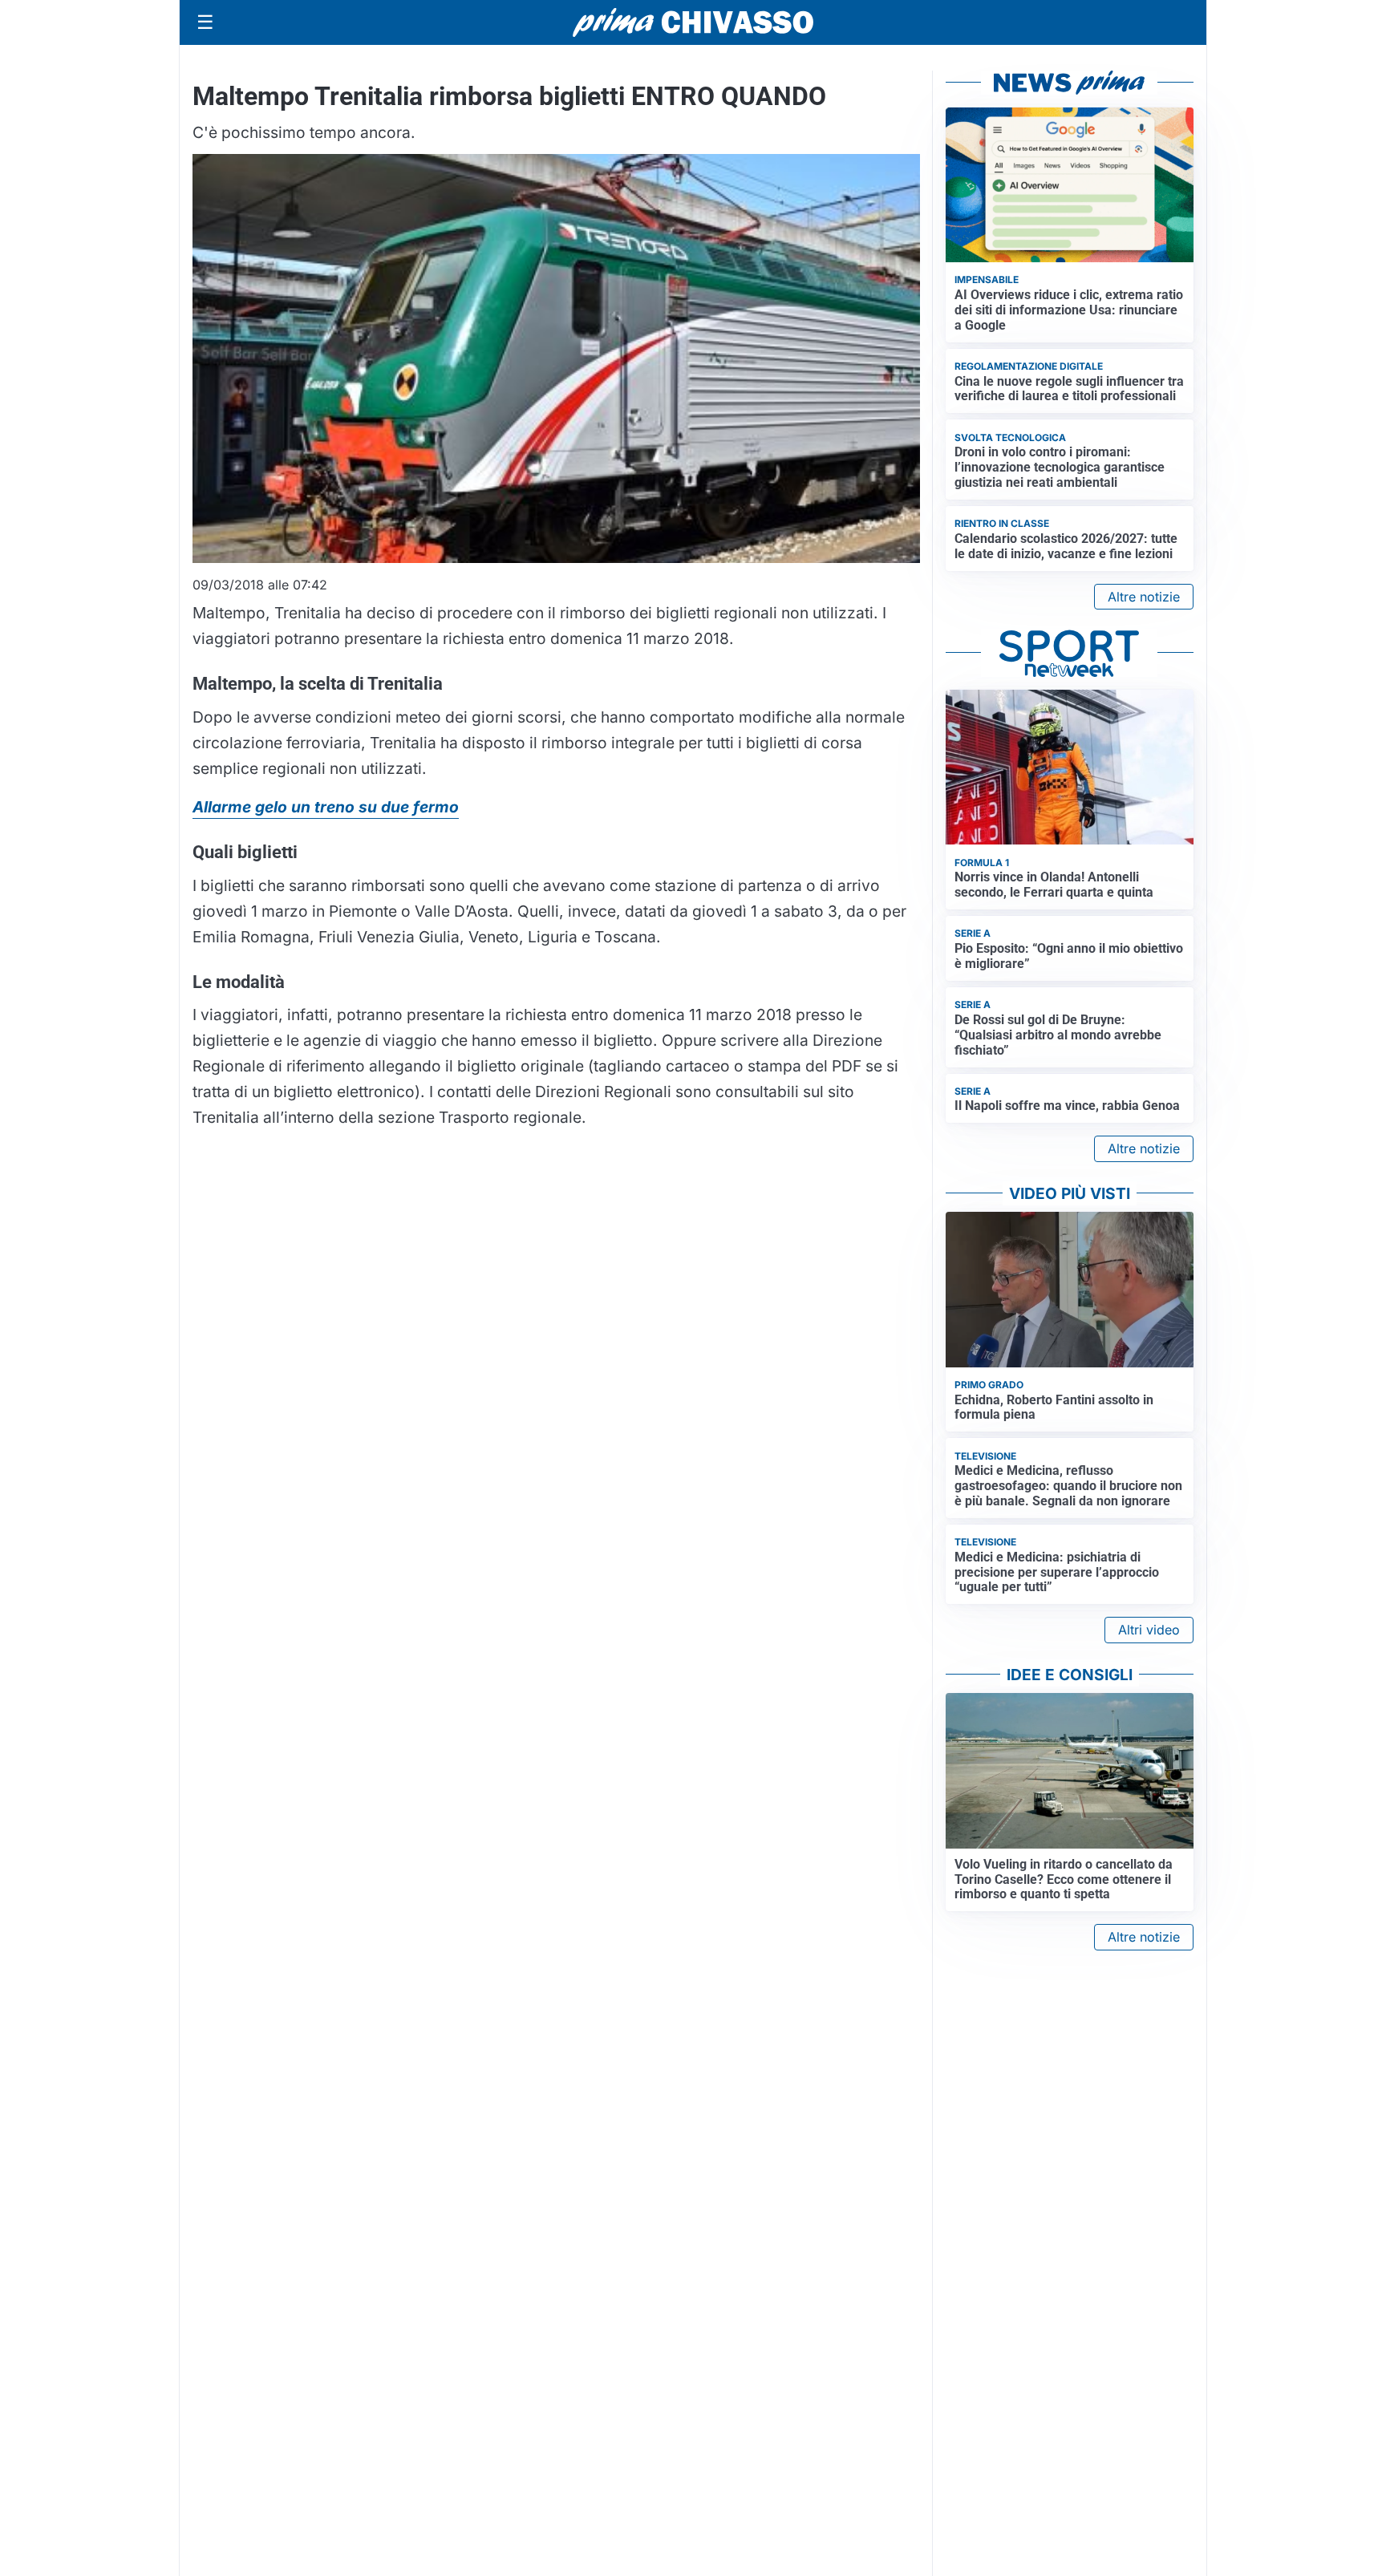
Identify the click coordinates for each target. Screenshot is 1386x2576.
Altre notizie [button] (1144, 597)
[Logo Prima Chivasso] (693, 22)
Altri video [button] (1149, 1630)
